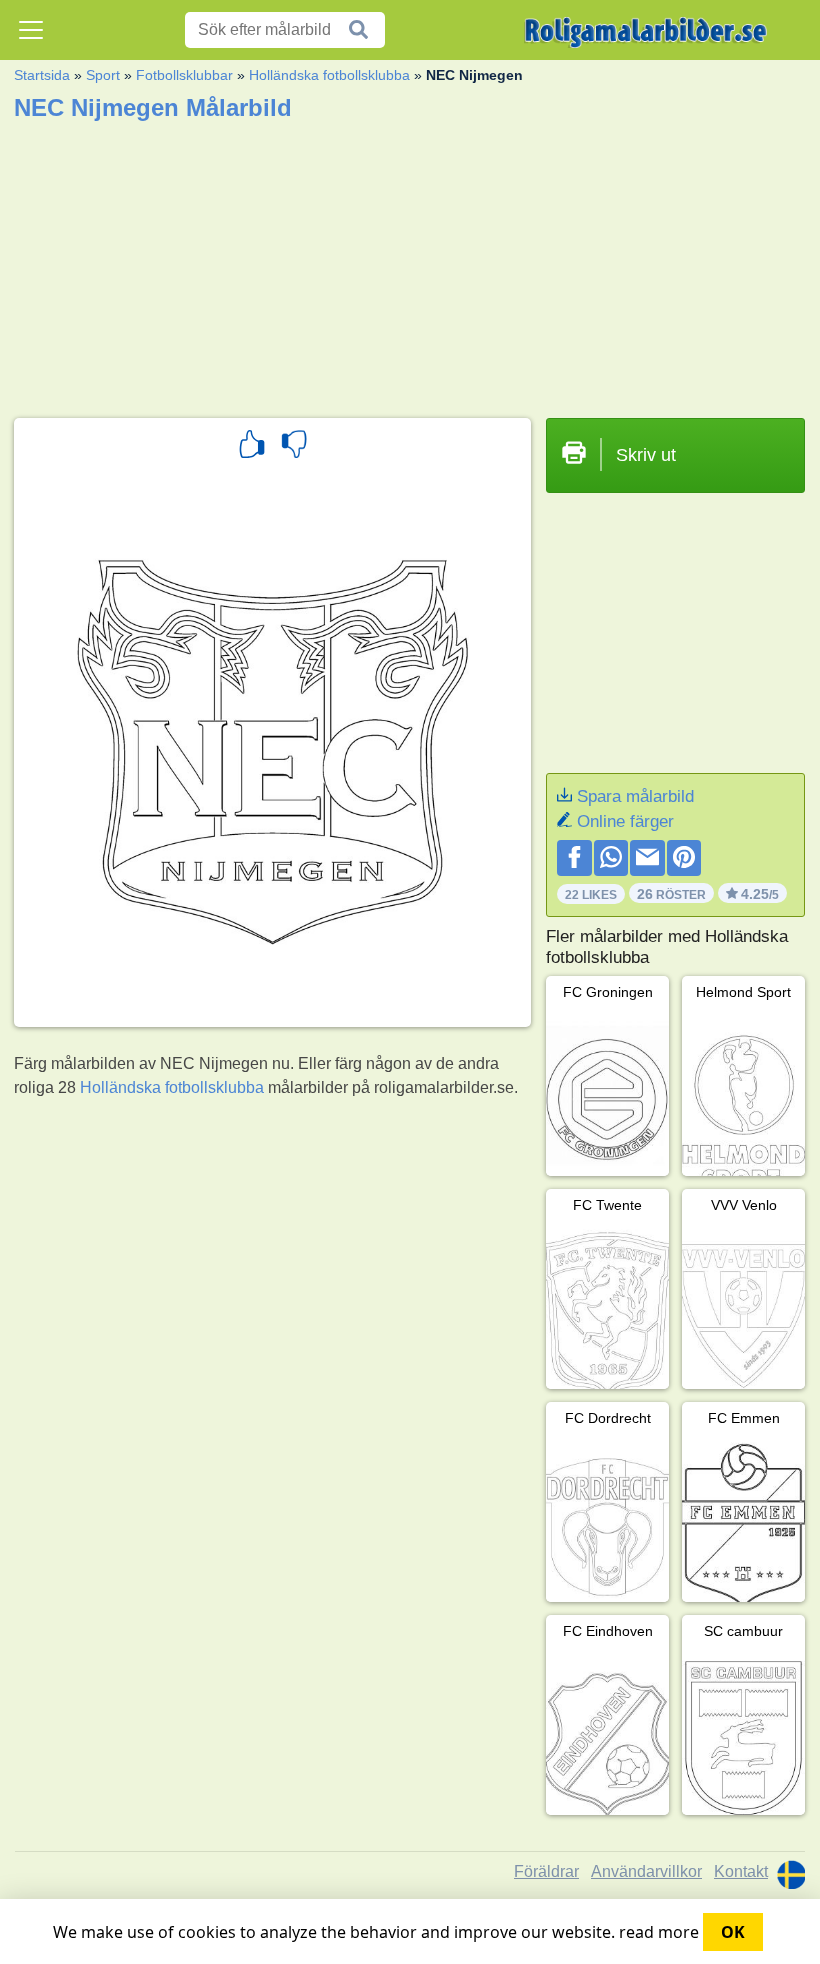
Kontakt (741, 1871)
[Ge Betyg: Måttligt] (294, 447)
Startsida (42, 75)
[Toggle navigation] (31, 30)
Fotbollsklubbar (184, 75)
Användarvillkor (646, 1871)
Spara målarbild (635, 796)
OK (733, 1932)
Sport (103, 75)
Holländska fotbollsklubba (329, 75)
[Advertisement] (409, 263)
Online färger (625, 821)
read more (659, 1932)
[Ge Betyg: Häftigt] (252, 447)
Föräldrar (546, 1871)
